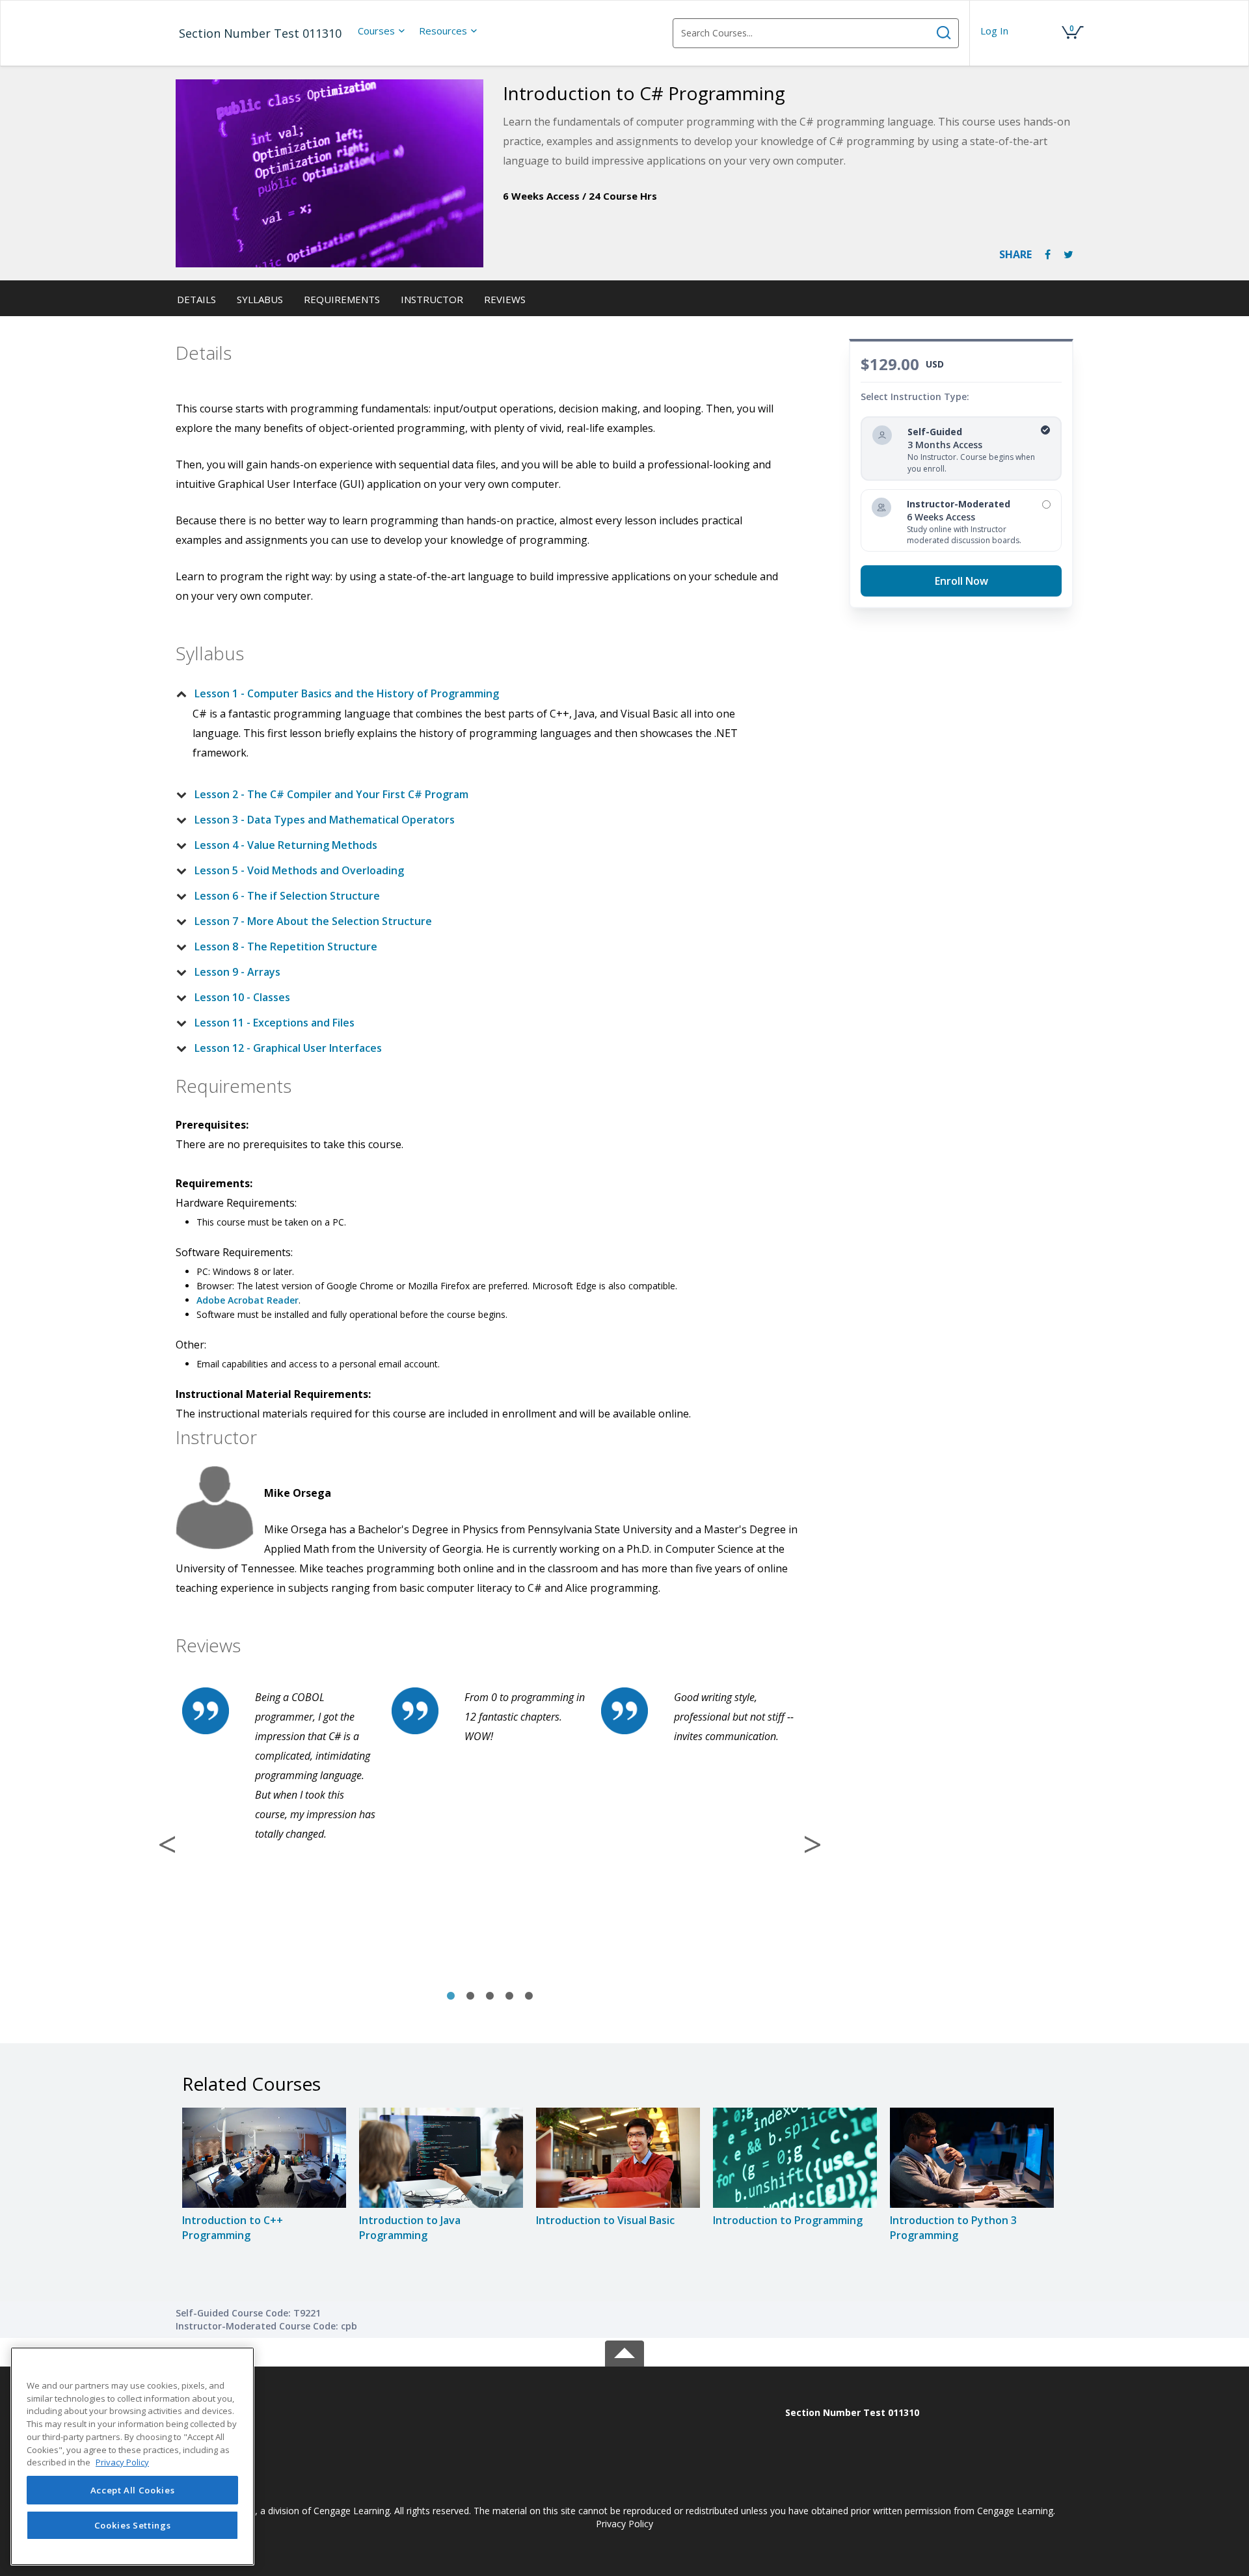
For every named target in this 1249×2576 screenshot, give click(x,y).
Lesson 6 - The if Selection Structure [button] (287, 896)
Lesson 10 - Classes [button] (242, 997)
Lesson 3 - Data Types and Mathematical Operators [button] (325, 820)
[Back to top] (624, 2351)
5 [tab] (529, 1996)
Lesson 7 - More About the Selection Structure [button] (313, 921)
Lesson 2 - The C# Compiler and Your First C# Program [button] (331, 794)
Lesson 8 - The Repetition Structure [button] (286, 946)
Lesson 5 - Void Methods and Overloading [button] (299, 870)
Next (813, 1844)
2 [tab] (470, 1996)
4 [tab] (509, 1996)
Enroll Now (961, 581)
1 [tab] (451, 1996)
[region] (132, 2456)
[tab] (479, 693)
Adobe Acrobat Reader (248, 1300)
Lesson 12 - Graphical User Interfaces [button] (288, 1048)
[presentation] (382, 31)
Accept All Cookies (133, 2490)
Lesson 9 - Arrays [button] (237, 972)
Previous (167, 1844)
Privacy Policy (624, 2524)
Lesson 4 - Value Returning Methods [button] (286, 845)
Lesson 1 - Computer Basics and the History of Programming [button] (347, 693)
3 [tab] (490, 1996)
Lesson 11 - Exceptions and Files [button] (275, 1023)
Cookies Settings (133, 2525)
